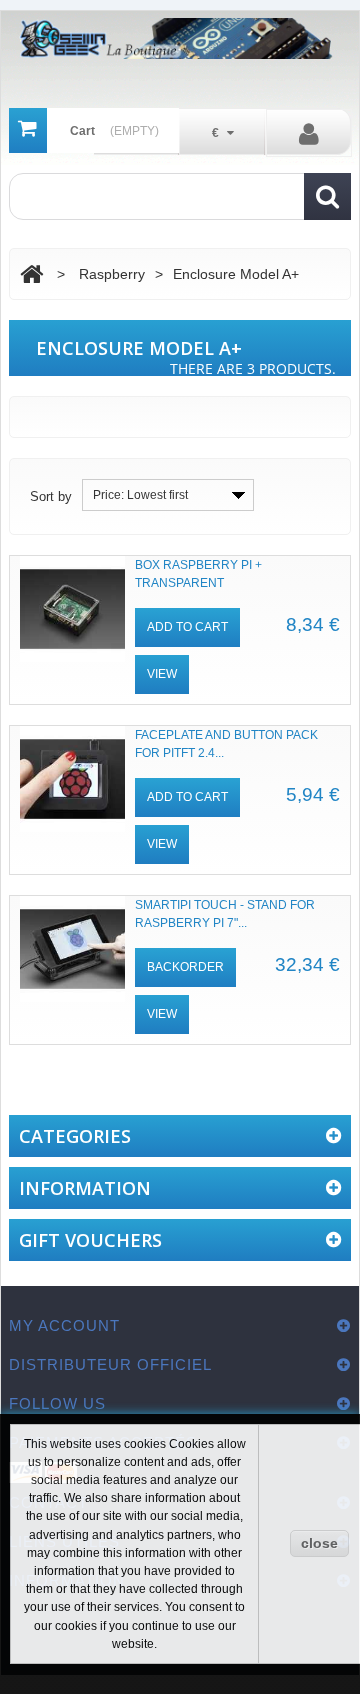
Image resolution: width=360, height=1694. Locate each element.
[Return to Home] (31, 274)
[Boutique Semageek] (180, 38)
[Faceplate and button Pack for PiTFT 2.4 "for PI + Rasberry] (73, 779)
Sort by (51, 496)
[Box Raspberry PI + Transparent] (73, 609)
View (162, 674)
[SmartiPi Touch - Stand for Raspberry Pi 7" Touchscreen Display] (73, 949)
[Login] (309, 133)
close (319, 1543)
